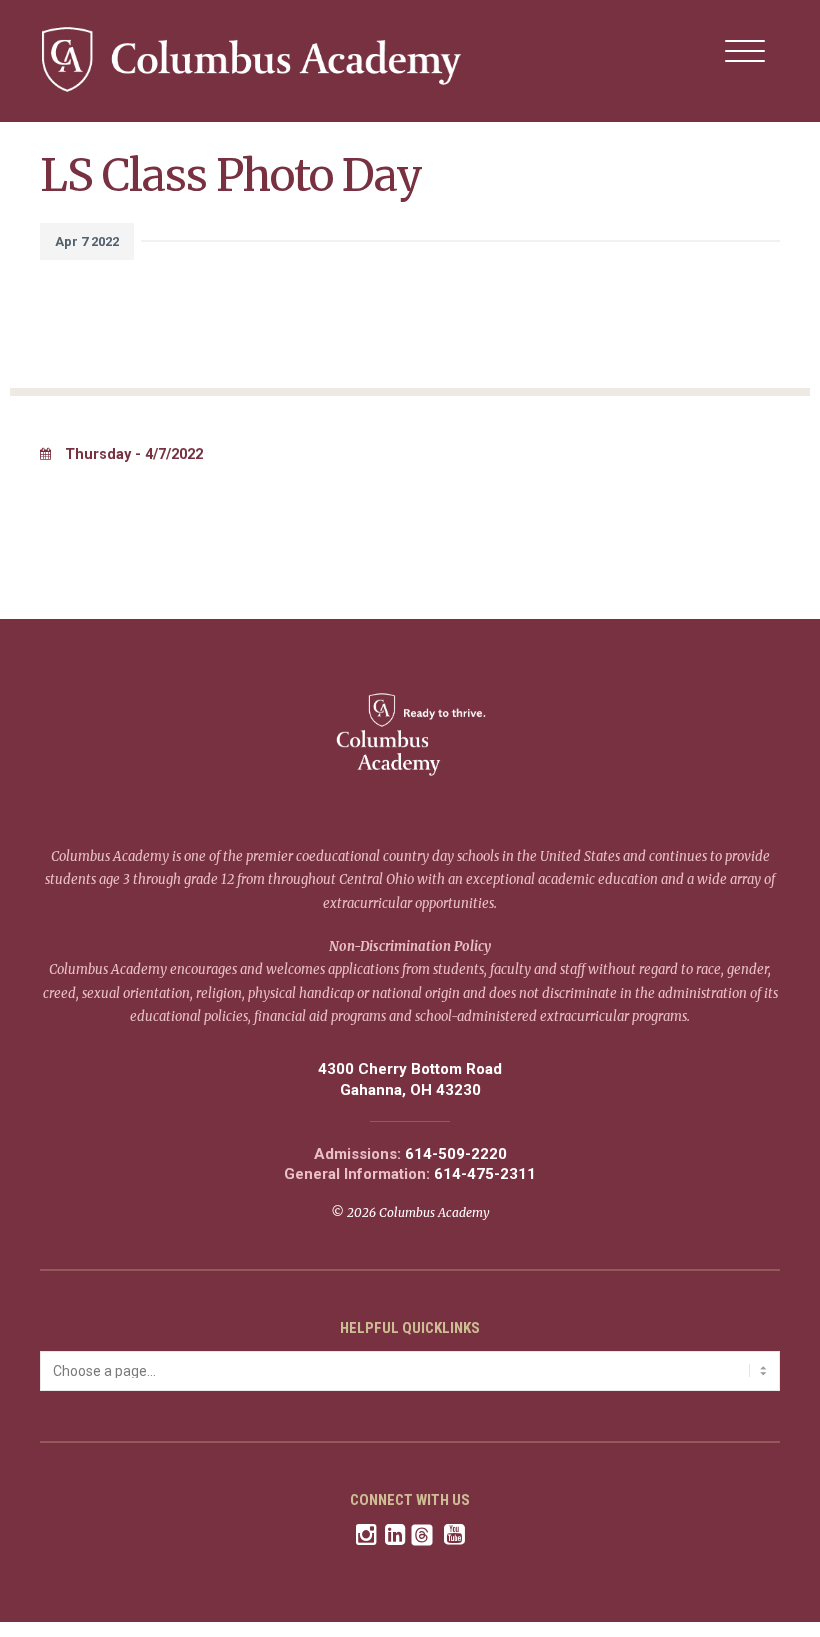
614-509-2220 (456, 1154)
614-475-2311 (485, 1174)
